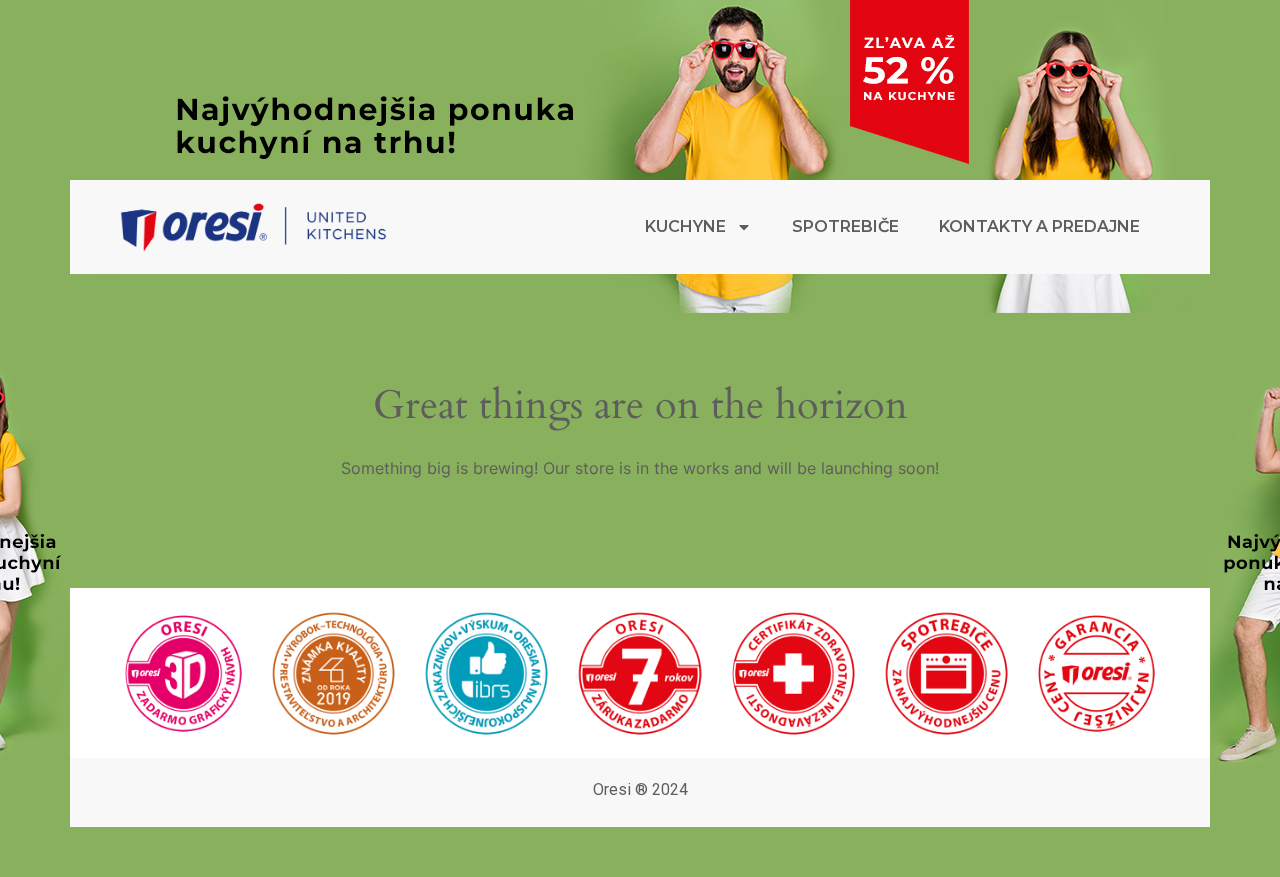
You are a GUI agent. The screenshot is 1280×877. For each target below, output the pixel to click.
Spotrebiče (845, 226)
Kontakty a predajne (1039, 226)
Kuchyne (685, 226)
